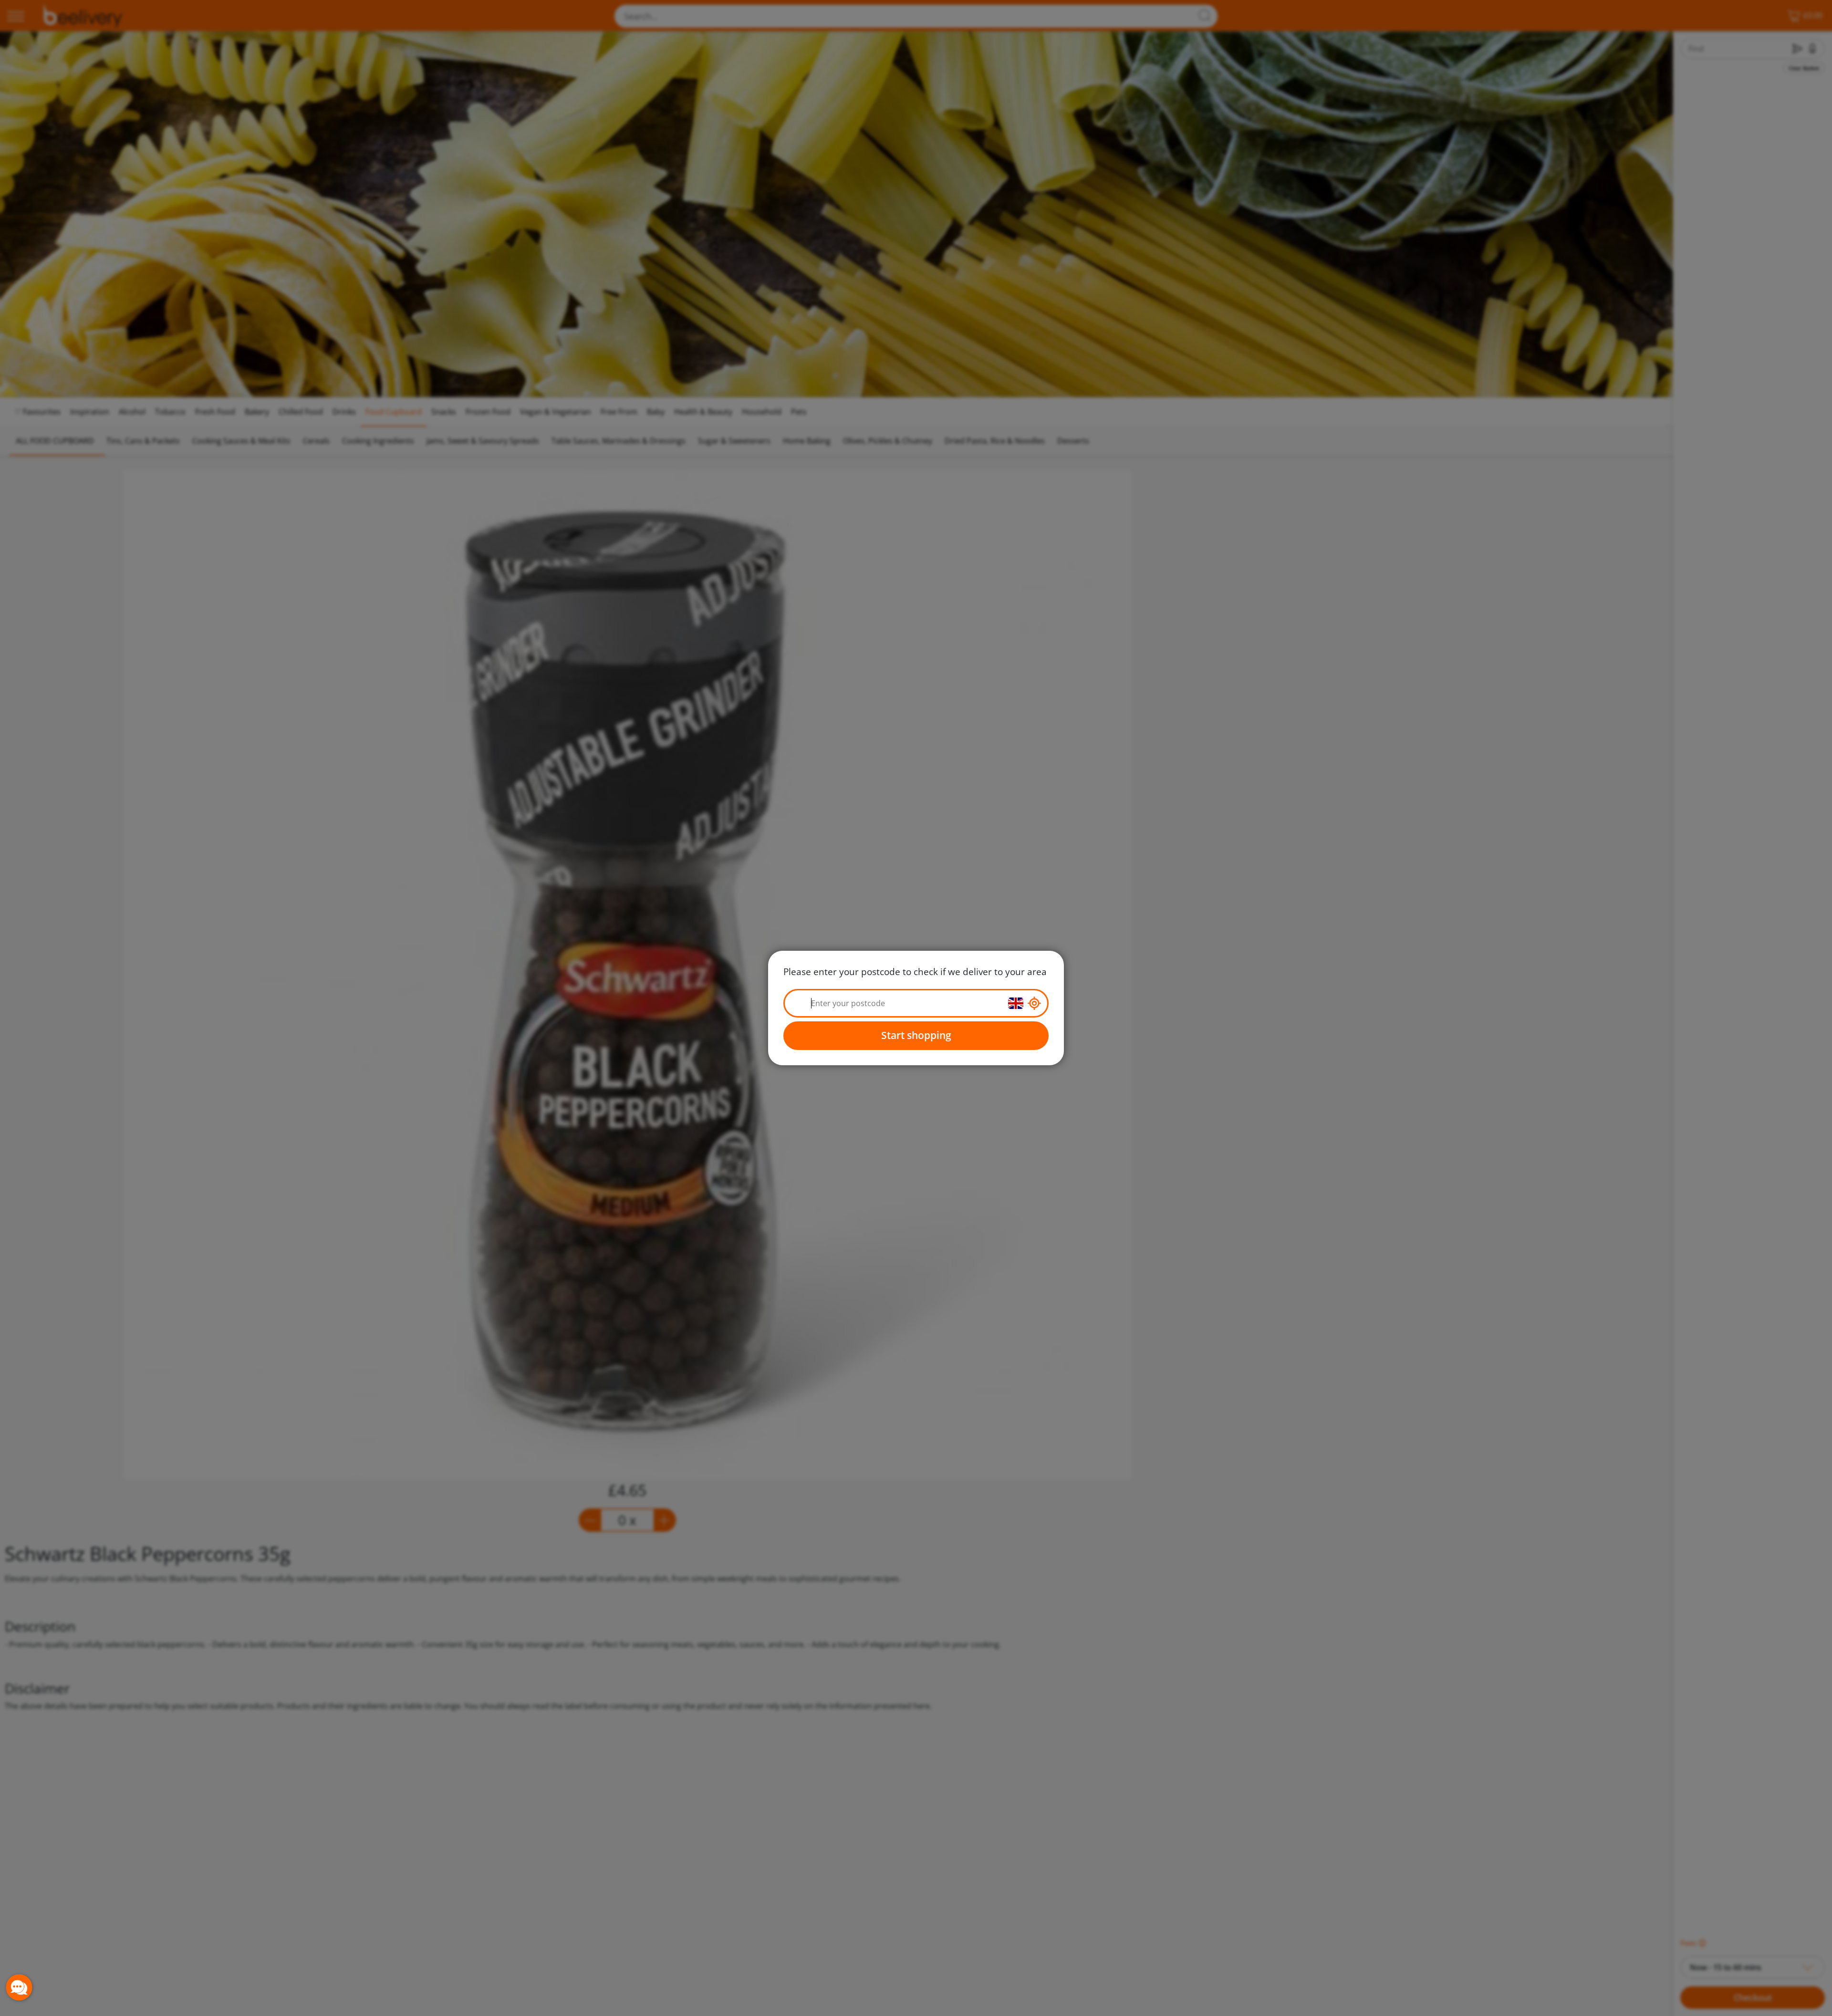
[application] (19, 1987)
